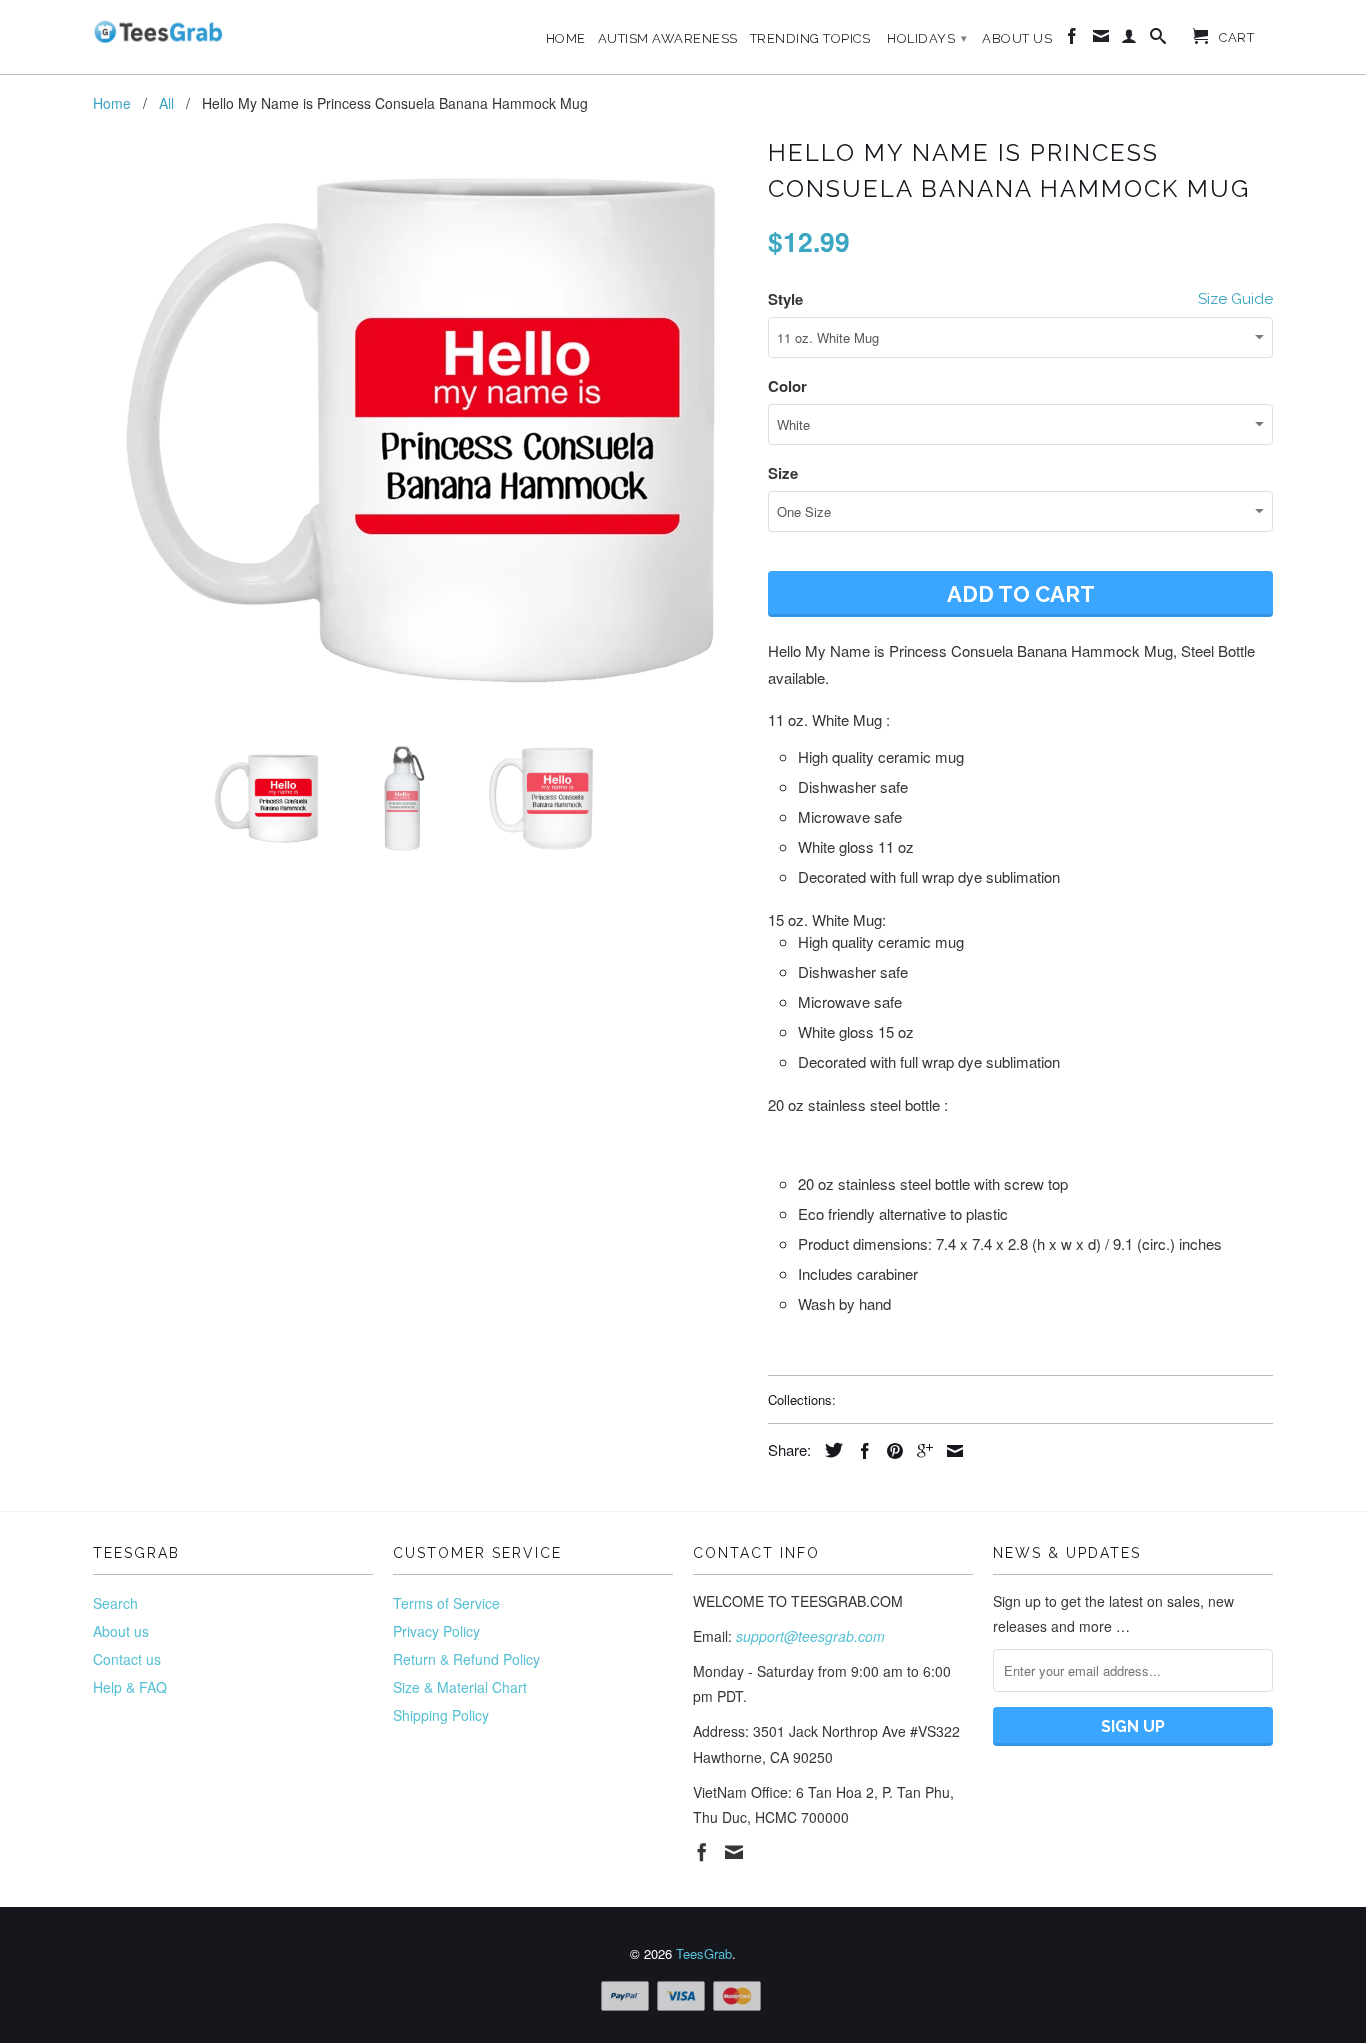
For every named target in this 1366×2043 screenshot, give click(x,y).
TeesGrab (704, 1953)
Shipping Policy (441, 1715)
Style (785, 299)
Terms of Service (446, 1603)
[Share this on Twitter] (829, 1450)
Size (783, 473)
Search (115, 1603)
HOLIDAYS (927, 38)
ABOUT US (1017, 38)
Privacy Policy (436, 1631)
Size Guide (1235, 299)
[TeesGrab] (158, 31)
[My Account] (1129, 40)
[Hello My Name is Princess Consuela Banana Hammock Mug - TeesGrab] (420, 431)
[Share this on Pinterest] (890, 1451)
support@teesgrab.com (810, 1636)
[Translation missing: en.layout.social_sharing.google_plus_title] (920, 1451)
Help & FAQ (130, 1687)
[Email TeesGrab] (1101, 40)
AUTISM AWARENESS (668, 38)
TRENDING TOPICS (810, 38)
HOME (566, 38)
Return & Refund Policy (466, 1659)
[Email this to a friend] (950, 1451)
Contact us (127, 1659)
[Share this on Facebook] (860, 1451)
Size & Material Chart (460, 1687)
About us (121, 1631)
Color (787, 386)
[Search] (1158, 40)
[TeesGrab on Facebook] (1072, 40)
